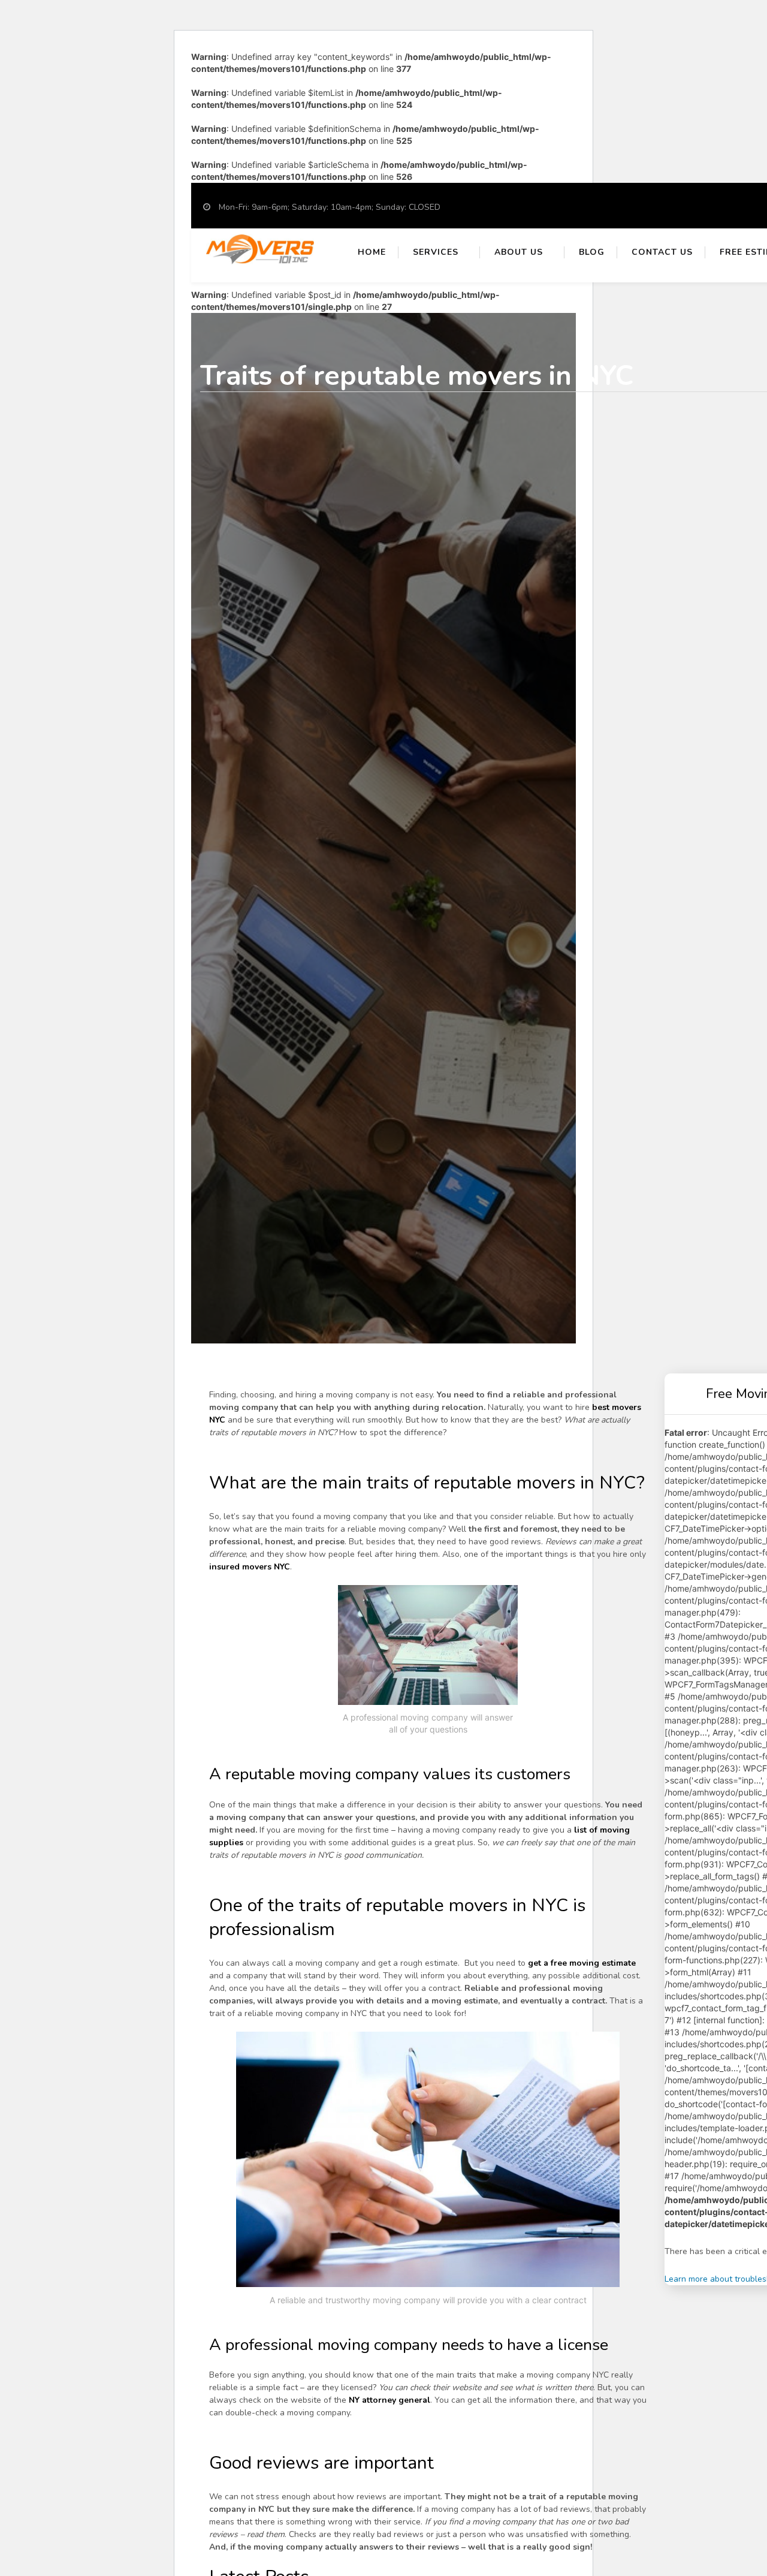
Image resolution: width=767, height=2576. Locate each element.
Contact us (662, 252)
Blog (592, 252)
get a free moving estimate (582, 1963)
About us (519, 252)
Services (436, 252)
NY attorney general (389, 2400)
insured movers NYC (250, 1567)
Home (372, 252)
